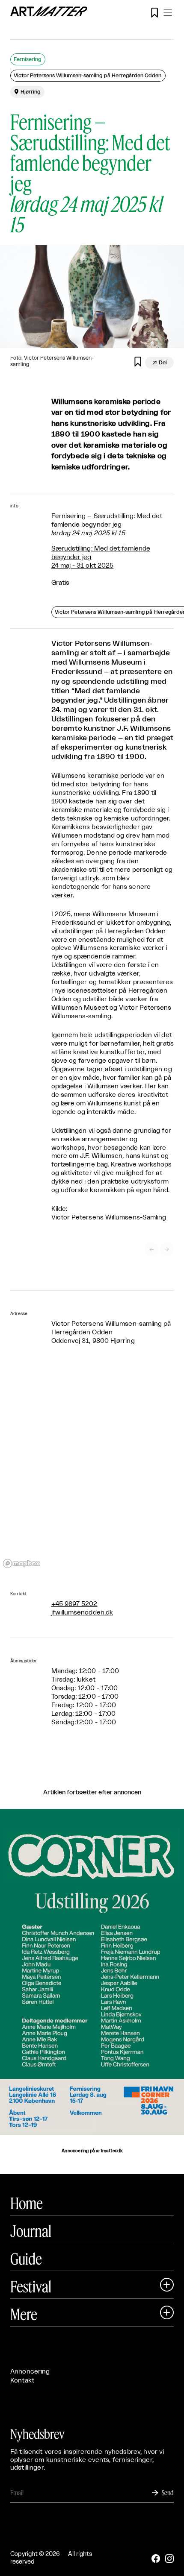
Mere (24, 2314)
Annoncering (30, 2372)
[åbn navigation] (168, 13)
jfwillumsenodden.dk (82, 1613)
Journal (31, 2231)
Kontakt (22, 2381)
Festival (31, 2286)
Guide (26, 2259)
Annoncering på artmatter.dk (92, 2151)
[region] (92, 1468)
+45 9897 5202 (74, 1604)
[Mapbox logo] (21, 1563)
